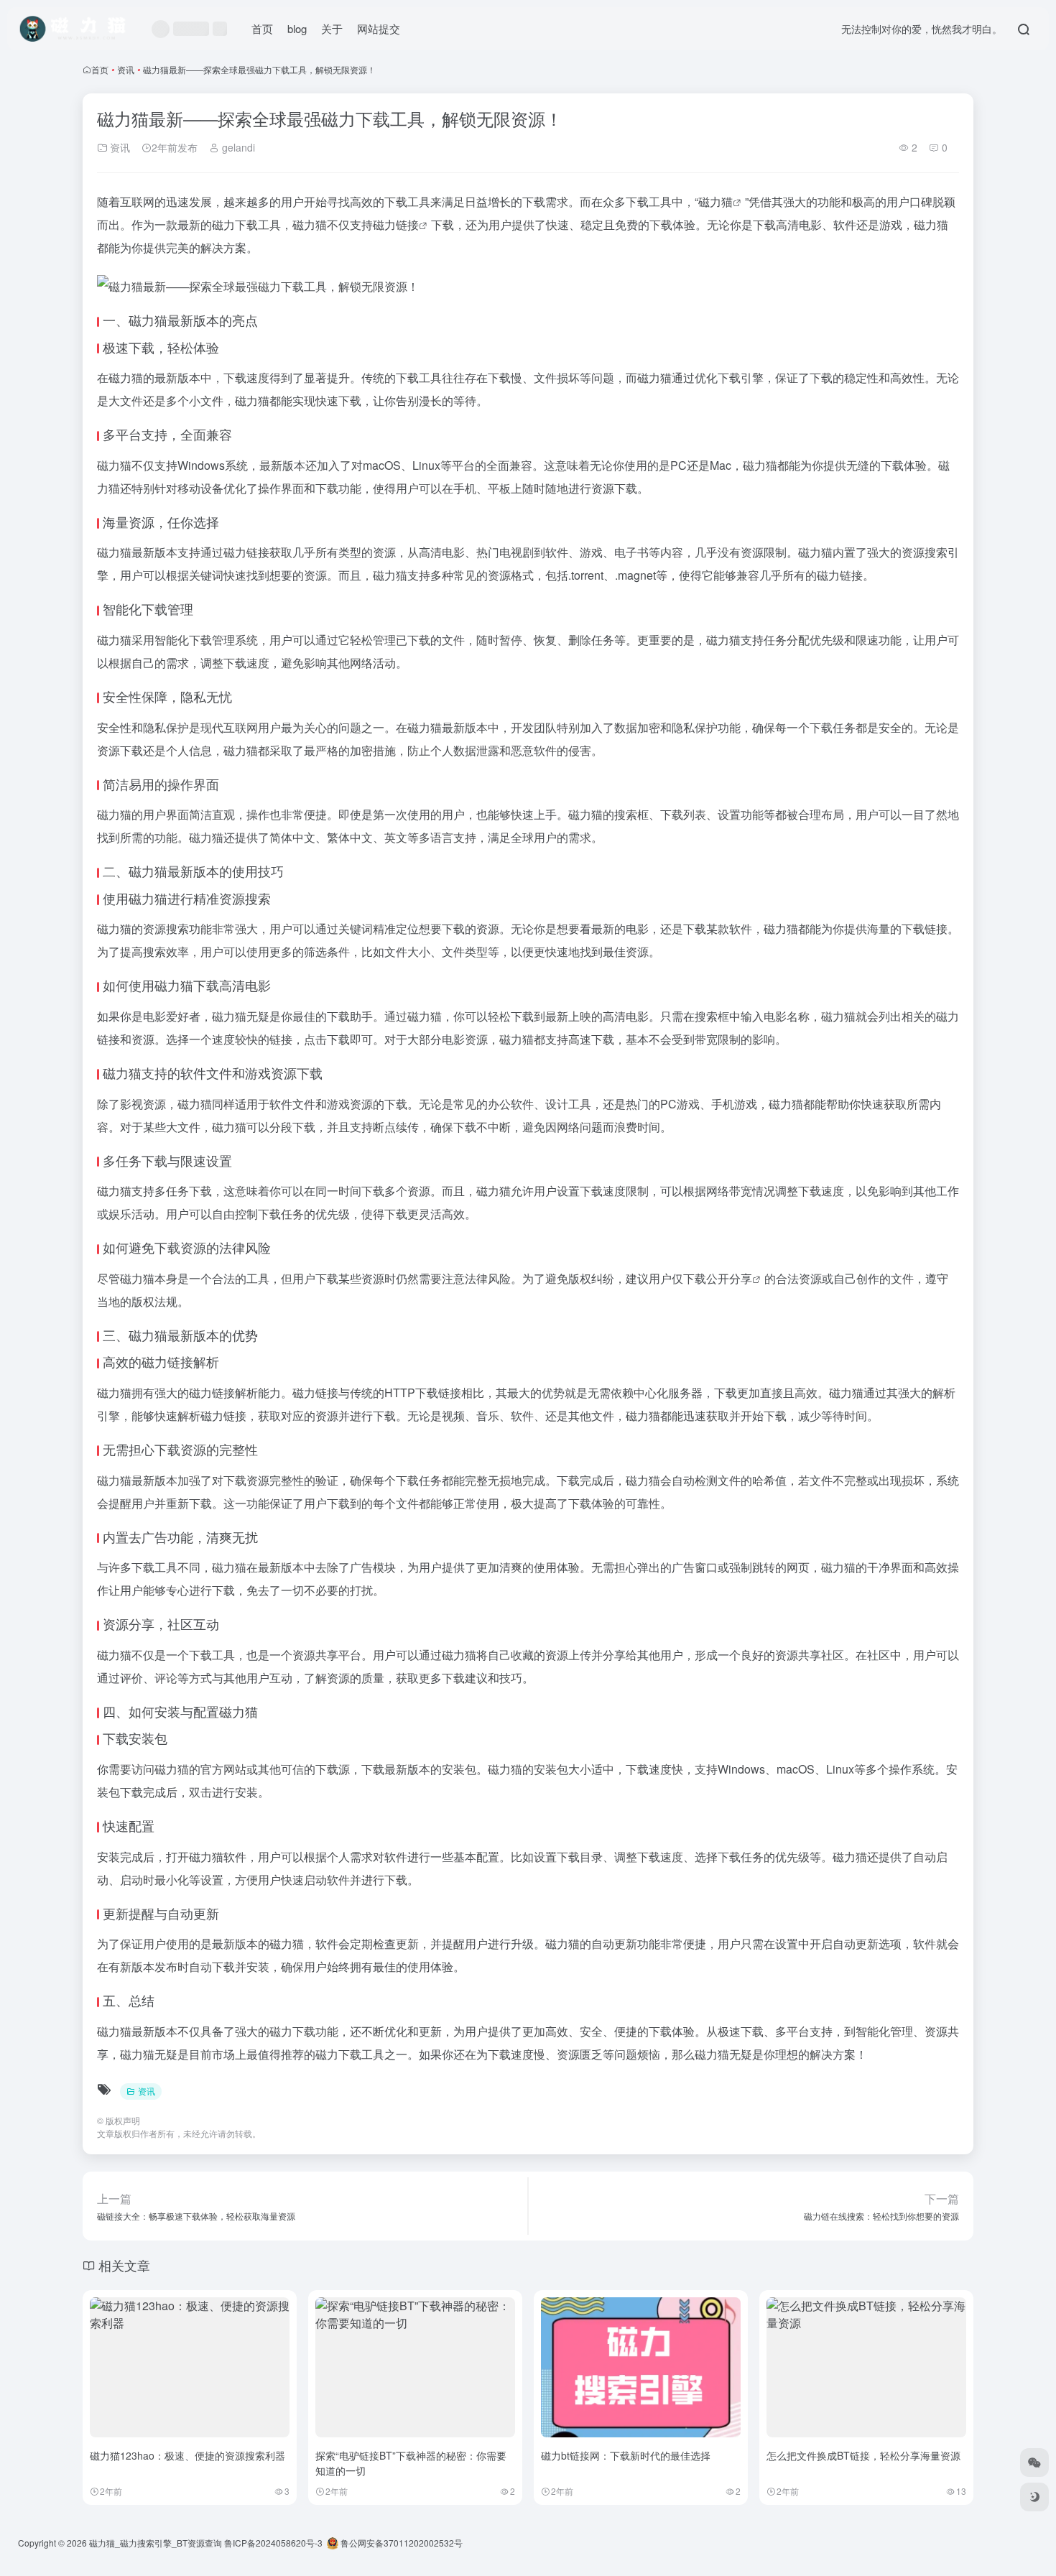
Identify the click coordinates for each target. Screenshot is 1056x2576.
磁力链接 (396, 224)
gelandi (237, 147)
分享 (741, 1278)
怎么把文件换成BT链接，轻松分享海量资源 (863, 2455)
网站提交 (379, 28)
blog (297, 28)
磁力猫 (715, 201)
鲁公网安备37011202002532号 (400, 2543)
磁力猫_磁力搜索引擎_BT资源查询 (156, 2543)
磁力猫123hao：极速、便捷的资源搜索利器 (187, 2455)
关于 (332, 28)
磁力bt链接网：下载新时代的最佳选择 (626, 2455)
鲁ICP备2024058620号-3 (273, 2543)
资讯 (126, 69)
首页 (262, 28)
